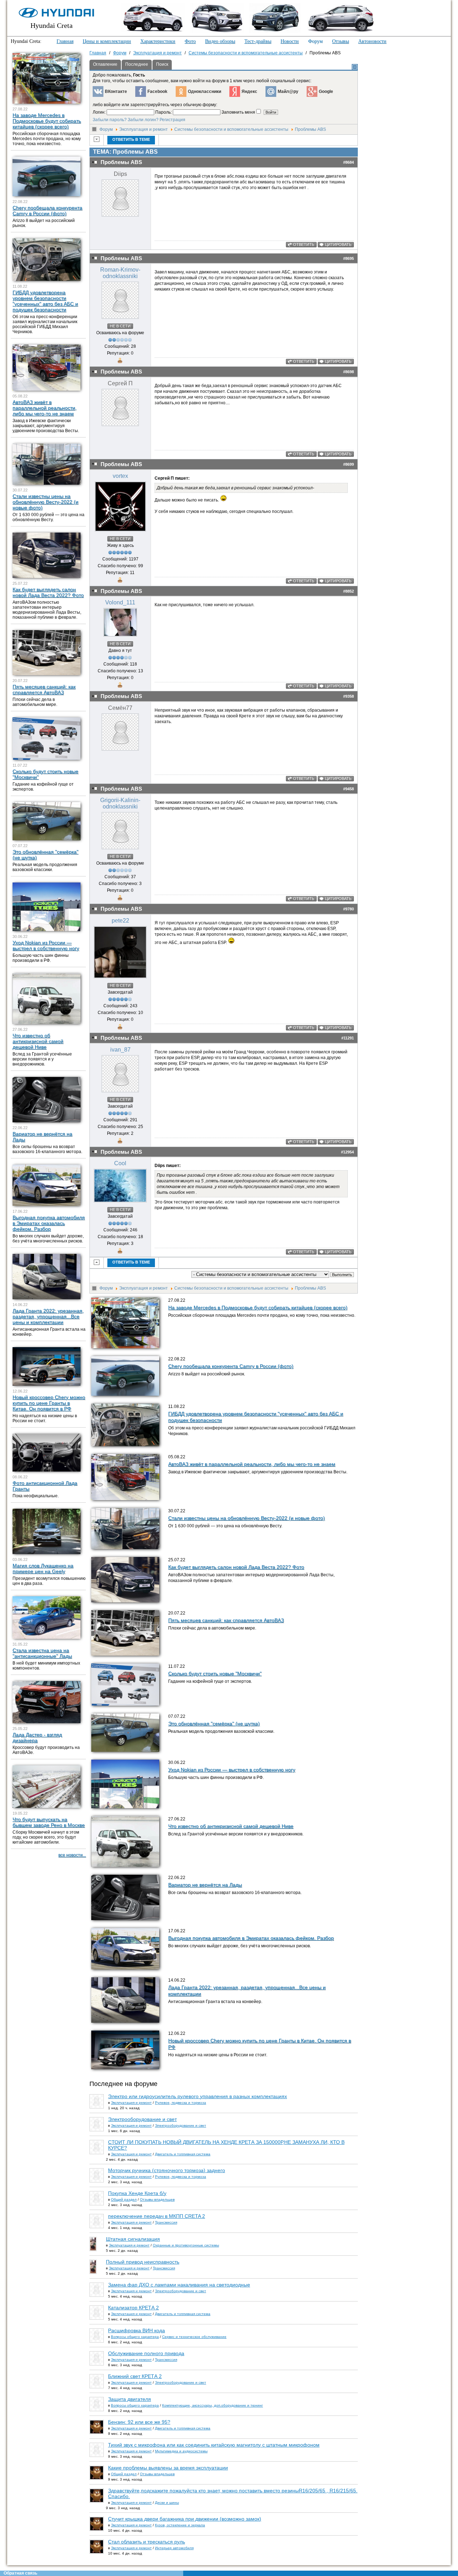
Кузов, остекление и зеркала (180, 2525)
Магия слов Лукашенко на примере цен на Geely (43, 1568)
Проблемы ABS (310, 129)
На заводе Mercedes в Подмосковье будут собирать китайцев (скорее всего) (258, 1307)
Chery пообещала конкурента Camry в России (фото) (231, 1366)
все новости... (72, 1855)
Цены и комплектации (107, 41)
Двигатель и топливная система (183, 2154)
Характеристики (158, 41)
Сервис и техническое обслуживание (194, 2337)
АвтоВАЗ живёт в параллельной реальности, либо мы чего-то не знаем (252, 1464)
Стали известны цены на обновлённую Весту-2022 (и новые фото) (247, 1518)
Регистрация (172, 120)
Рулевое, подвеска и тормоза (181, 2103)
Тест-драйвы (258, 41)
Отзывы (340, 41)
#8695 (349, 258)
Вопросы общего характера (135, 2337)
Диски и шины (167, 2503)
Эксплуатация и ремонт (143, 129)
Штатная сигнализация (133, 2239)
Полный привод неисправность (143, 2262)
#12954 (347, 1152)
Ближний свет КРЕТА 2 (135, 2376)
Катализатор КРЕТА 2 (133, 2308)
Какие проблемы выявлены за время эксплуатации (168, 2468)
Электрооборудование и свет (142, 2119)
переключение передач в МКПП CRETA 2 (157, 2216)
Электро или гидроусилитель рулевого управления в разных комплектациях (198, 2096)
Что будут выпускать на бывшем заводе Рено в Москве (49, 1822)
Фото (190, 41)
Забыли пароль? (110, 120)
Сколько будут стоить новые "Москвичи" (215, 1673)
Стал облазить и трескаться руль (147, 2542)
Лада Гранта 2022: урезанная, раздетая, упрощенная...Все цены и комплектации (48, 1316)
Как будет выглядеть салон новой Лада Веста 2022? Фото (236, 1567)
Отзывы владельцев (157, 2199)
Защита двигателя (130, 2399)
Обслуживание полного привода (146, 2353)
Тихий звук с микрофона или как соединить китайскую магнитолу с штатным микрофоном (214, 2445)
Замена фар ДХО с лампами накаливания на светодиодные (179, 2285)
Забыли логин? (143, 120)
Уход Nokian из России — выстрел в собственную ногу (232, 1770)
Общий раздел (124, 2199)
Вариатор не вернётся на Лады (205, 1885)
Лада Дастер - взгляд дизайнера (37, 1737)
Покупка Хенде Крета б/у (137, 2193)
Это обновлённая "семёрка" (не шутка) (214, 1724)
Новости (290, 41)
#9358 (349, 696)
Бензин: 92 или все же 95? (139, 2422)
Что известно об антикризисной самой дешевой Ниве (231, 1826)
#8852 (349, 591)
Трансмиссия (166, 2222)
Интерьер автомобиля (174, 2548)
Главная (65, 41)
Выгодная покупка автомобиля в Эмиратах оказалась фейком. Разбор (251, 1938)
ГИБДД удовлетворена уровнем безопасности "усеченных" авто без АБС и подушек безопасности (45, 301)
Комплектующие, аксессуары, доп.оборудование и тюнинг (213, 2405)
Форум (315, 41)
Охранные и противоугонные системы (186, 2245)
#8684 (349, 162)
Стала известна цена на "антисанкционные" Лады (42, 1653)
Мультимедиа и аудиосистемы (181, 2451)
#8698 (349, 372)
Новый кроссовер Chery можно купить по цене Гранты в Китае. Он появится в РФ (49, 1403)
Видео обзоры (220, 41)
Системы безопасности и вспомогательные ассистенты (231, 129)
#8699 (349, 464)
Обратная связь (20, 2573)
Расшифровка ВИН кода (137, 2330)
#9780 (349, 909)
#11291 (348, 1038)
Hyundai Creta (52, 25)
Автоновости (372, 41)
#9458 (349, 789)
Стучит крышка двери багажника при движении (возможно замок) (185, 2519)
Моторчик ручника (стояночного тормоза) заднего (167, 2170)
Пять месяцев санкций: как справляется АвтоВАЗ (226, 1620)
